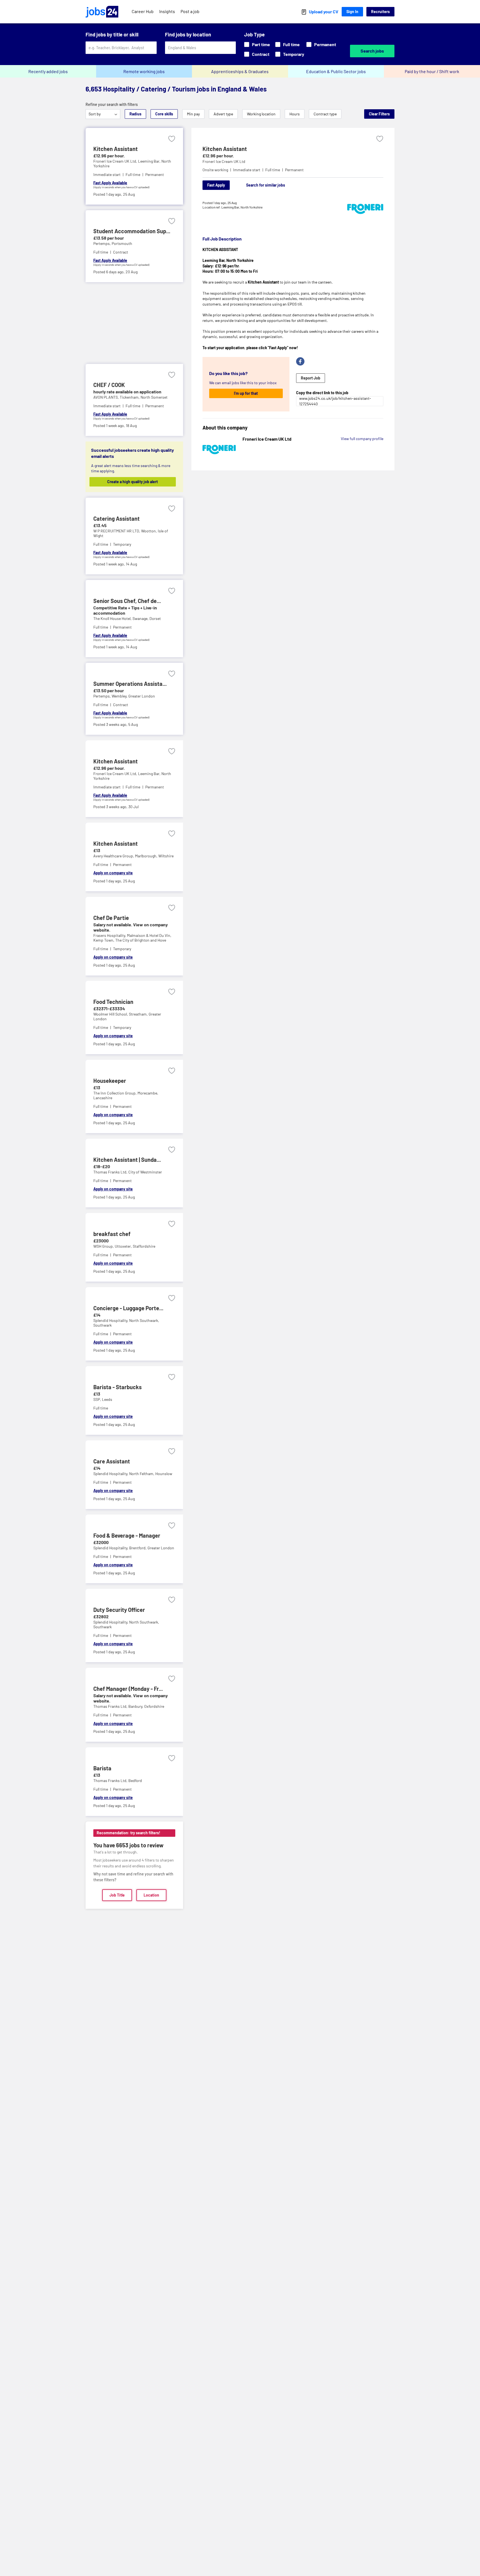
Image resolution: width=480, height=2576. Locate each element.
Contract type (325, 114)
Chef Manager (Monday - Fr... (128, 1689)
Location (151, 1895)
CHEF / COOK (109, 385)
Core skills (164, 114)
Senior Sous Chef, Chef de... (127, 601)
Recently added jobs (48, 71)
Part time (261, 44)
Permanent (325, 44)
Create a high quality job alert (132, 482)
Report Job (311, 378)
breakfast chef (112, 1234)
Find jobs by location (188, 34)
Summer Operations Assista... (130, 684)
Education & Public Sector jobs (336, 71)
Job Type (254, 34)
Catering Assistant (117, 518)
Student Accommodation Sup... (132, 231)
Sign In (352, 12)
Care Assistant (112, 1461)
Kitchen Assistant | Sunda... (127, 1160)
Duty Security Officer (119, 1610)
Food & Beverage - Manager (127, 1535)
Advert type (223, 114)
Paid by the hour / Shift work (432, 71)
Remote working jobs (144, 71)
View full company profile (362, 439)
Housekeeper (110, 1081)
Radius (135, 114)
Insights (167, 11)
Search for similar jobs (266, 185)
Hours (295, 114)
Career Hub (143, 11)
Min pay (193, 114)
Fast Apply (216, 185)
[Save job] (172, 139)
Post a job (190, 11)
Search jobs (372, 51)
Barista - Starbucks (117, 1387)
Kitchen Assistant (116, 149)
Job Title (117, 1895)
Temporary (294, 54)
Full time (291, 44)
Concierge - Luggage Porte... (128, 1308)
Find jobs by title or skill (112, 34)
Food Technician (113, 1002)
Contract (261, 54)
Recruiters (380, 12)
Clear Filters (379, 114)
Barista (102, 1768)
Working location (261, 114)
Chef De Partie (111, 918)
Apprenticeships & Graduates (240, 71)
